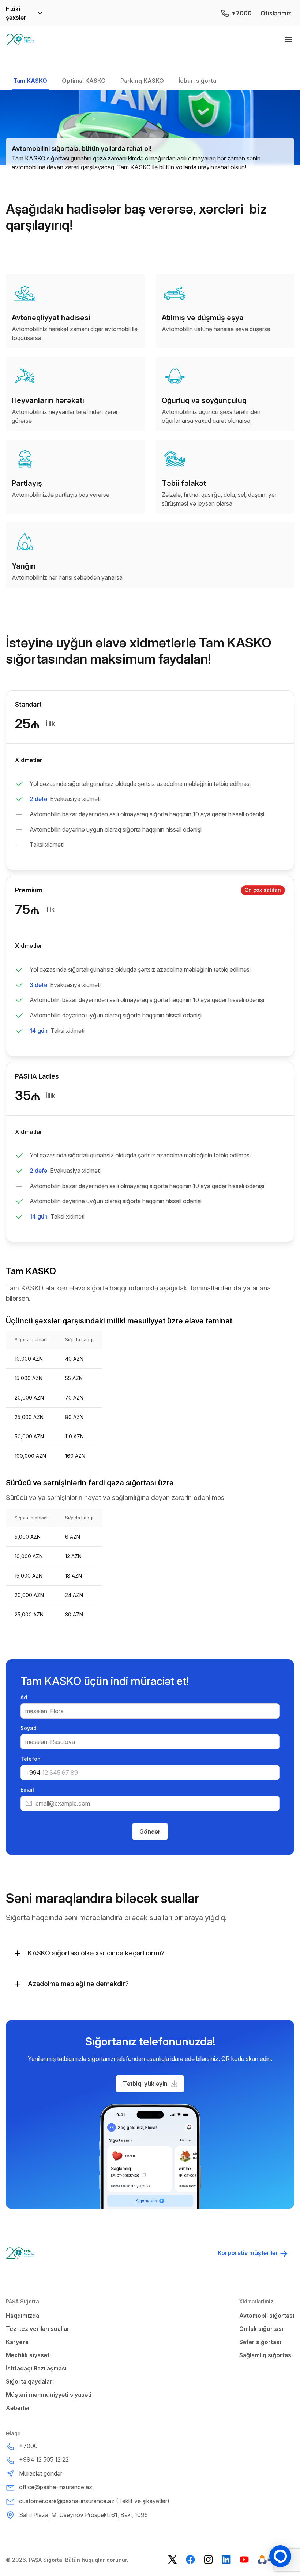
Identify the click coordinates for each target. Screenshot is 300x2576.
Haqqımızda (22, 2316)
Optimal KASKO (84, 81)
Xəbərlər (18, 2408)
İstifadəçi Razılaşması (36, 2368)
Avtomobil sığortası (267, 2316)
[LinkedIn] (226, 2560)
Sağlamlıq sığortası (266, 2355)
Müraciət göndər (41, 2473)
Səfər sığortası (260, 2342)
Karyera (17, 2342)
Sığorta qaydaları (30, 2381)
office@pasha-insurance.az (56, 2487)
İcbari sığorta (197, 81)
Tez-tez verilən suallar (38, 2329)
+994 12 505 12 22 (44, 2459)
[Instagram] (208, 2560)
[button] (150, 2084)
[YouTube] (244, 2560)
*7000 (242, 13)
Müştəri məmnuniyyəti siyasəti (49, 2395)
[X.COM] (172, 2560)
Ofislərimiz (276, 13)
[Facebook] (190, 2560)
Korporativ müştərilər (248, 2253)
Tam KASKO (30, 81)
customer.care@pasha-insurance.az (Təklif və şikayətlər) (94, 2501)
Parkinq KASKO (142, 81)
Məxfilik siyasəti (28, 2355)
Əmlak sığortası (261, 2329)
